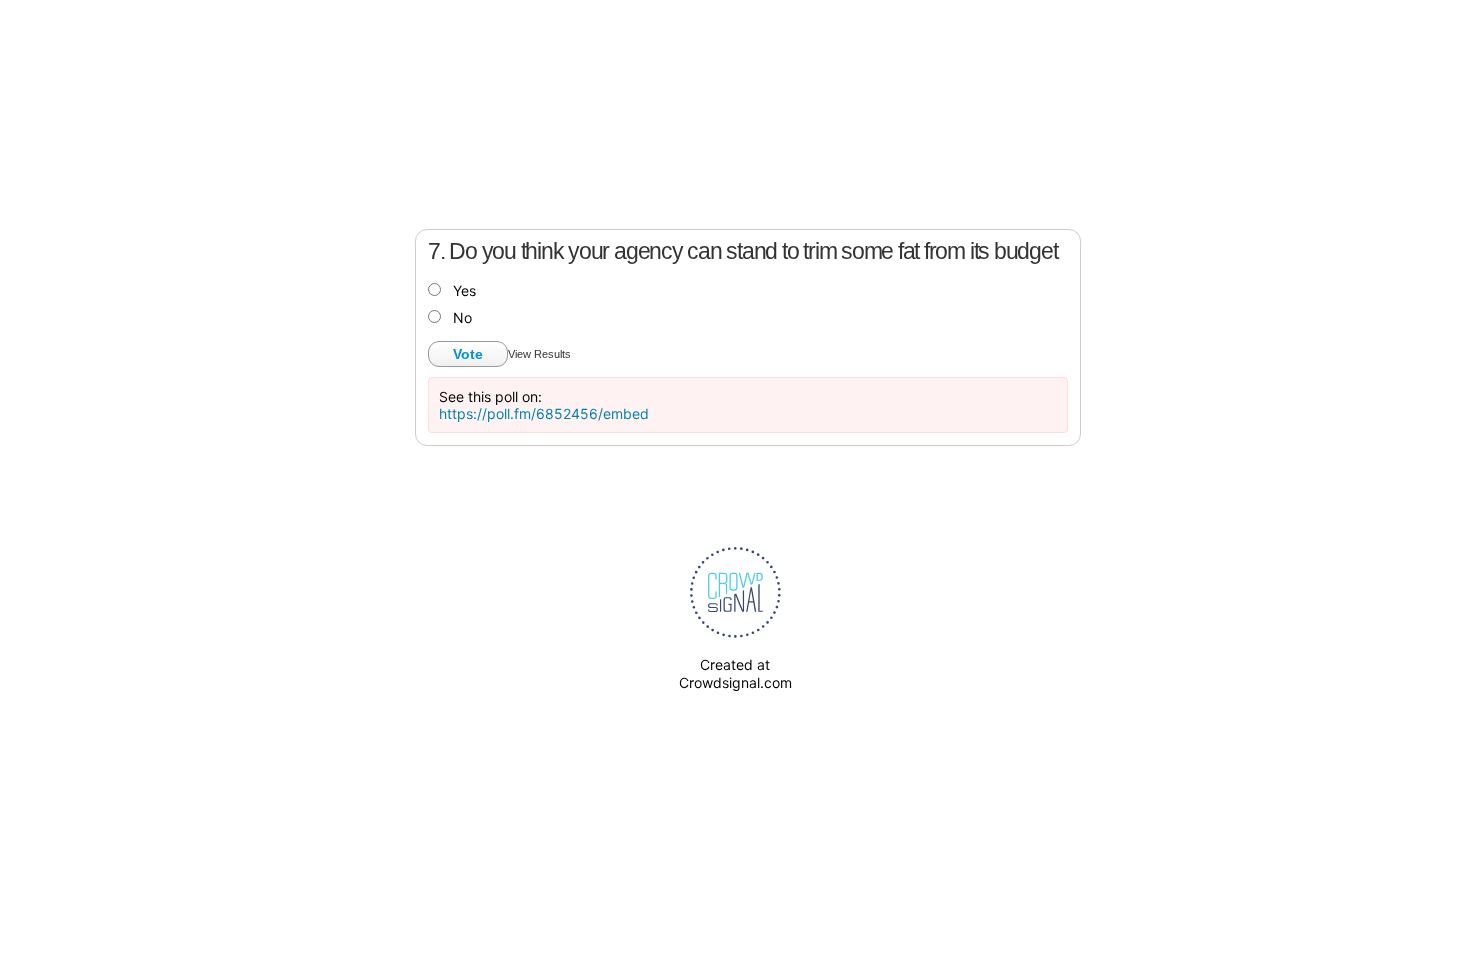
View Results (539, 354)
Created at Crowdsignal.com (735, 673)
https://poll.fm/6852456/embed (544, 413)
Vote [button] (468, 354)
